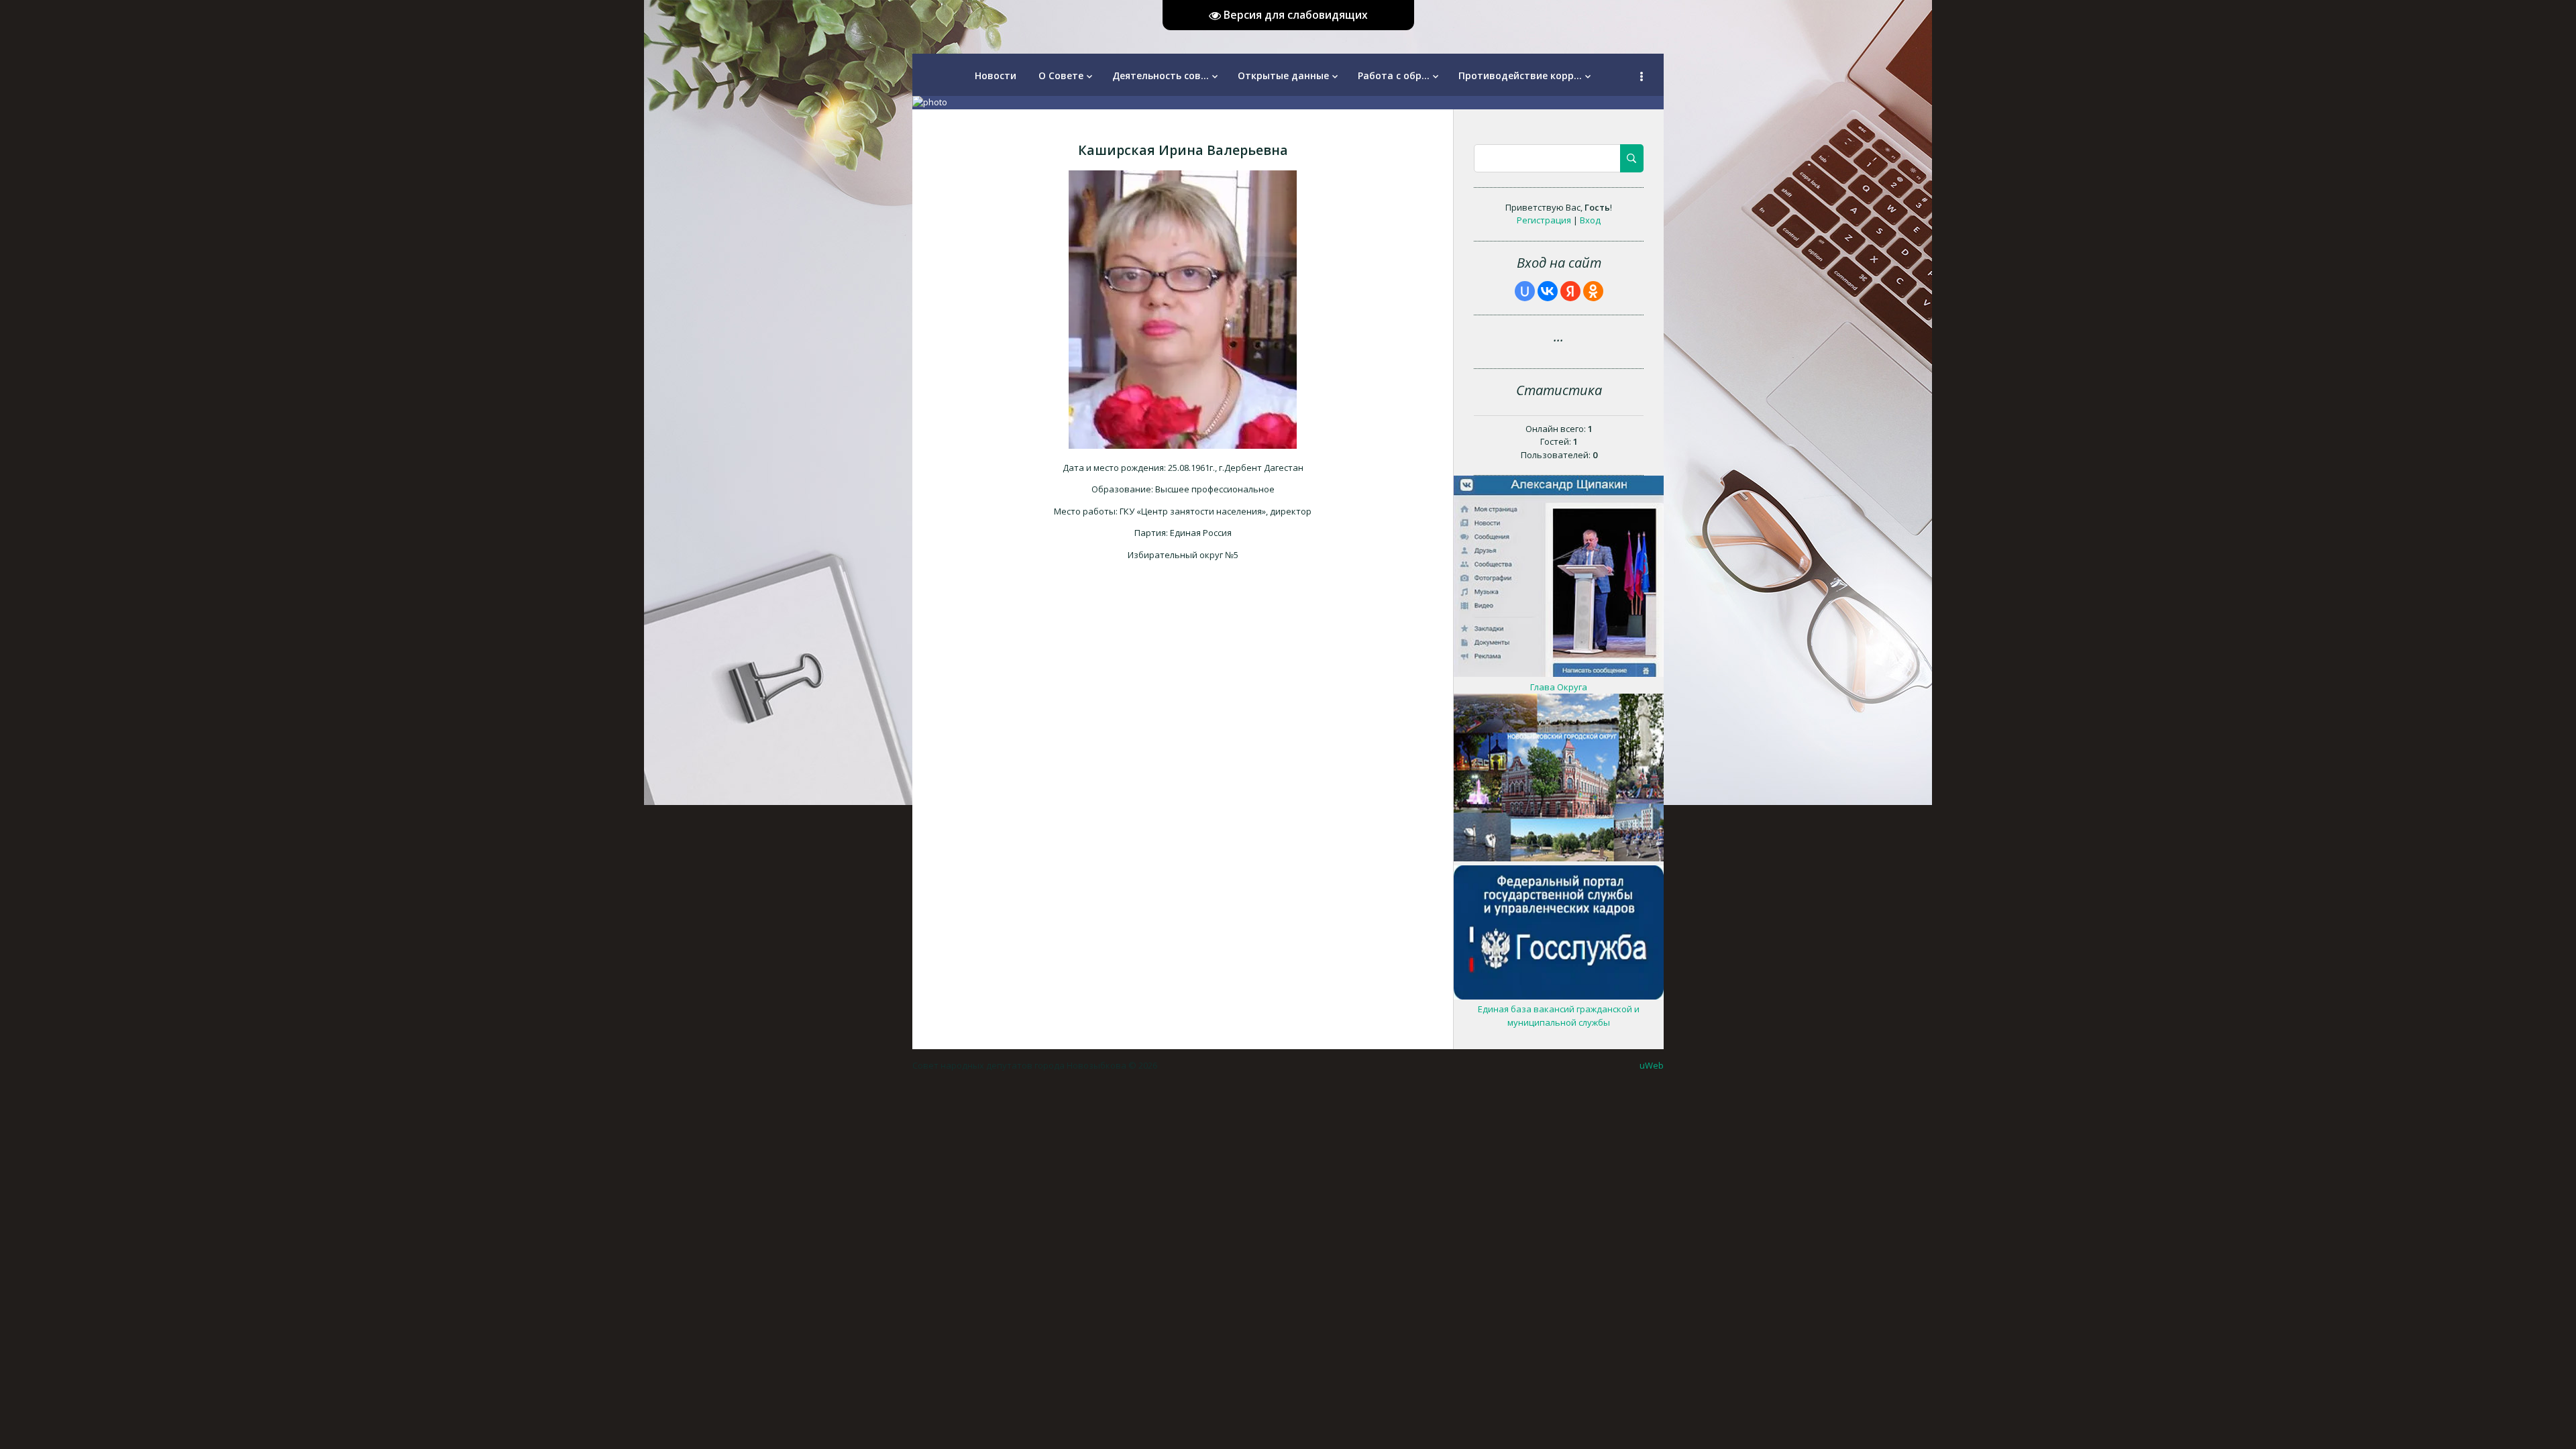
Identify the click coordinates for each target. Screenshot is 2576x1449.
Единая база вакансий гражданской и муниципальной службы (1559, 1016)
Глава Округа (1559, 687)
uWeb (1652, 1065)
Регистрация (1544, 220)
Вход (1590, 220)
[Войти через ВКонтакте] (1548, 291)
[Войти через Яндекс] (1570, 291)
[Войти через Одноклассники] (1593, 291)
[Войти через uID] (1525, 291)
